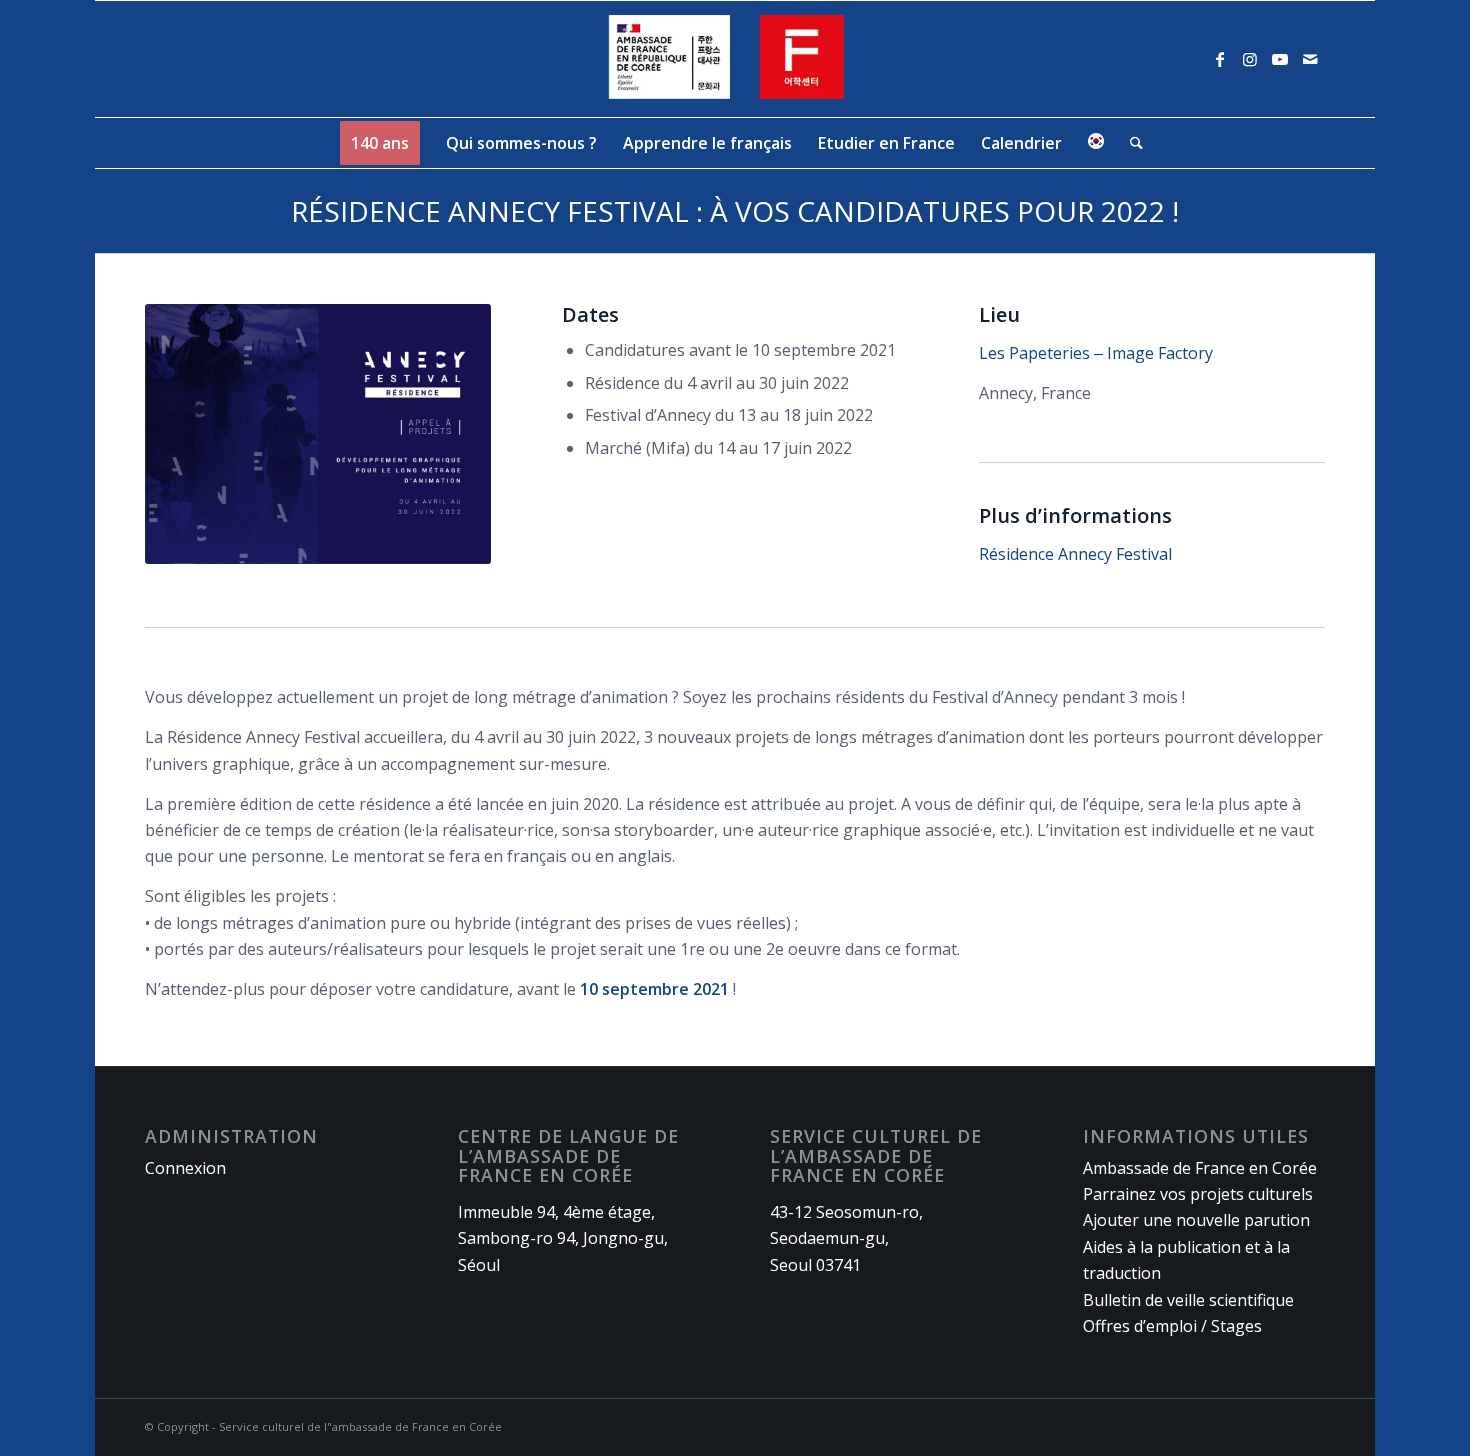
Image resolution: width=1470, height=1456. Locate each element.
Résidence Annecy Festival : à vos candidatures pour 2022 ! (735, 211)
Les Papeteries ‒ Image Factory (1096, 353)
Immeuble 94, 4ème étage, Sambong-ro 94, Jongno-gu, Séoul (563, 1238)
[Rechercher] (1130, 143)
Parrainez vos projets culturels (1198, 1194)
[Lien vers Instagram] (1250, 59)
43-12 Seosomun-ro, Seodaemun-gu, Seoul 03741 (846, 1238)
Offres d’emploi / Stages (1172, 1326)
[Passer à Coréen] (1096, 143)
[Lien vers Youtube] (1280, 59)
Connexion (185, 1168)
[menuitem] (380, 143)
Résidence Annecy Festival (1077, 554)
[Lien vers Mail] (1310, 59)
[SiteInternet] (735, 59)
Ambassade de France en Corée (1200, 1168)
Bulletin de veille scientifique (1188, 1300)
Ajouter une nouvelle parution (1196, 1220)
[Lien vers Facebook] (1220, 59)
